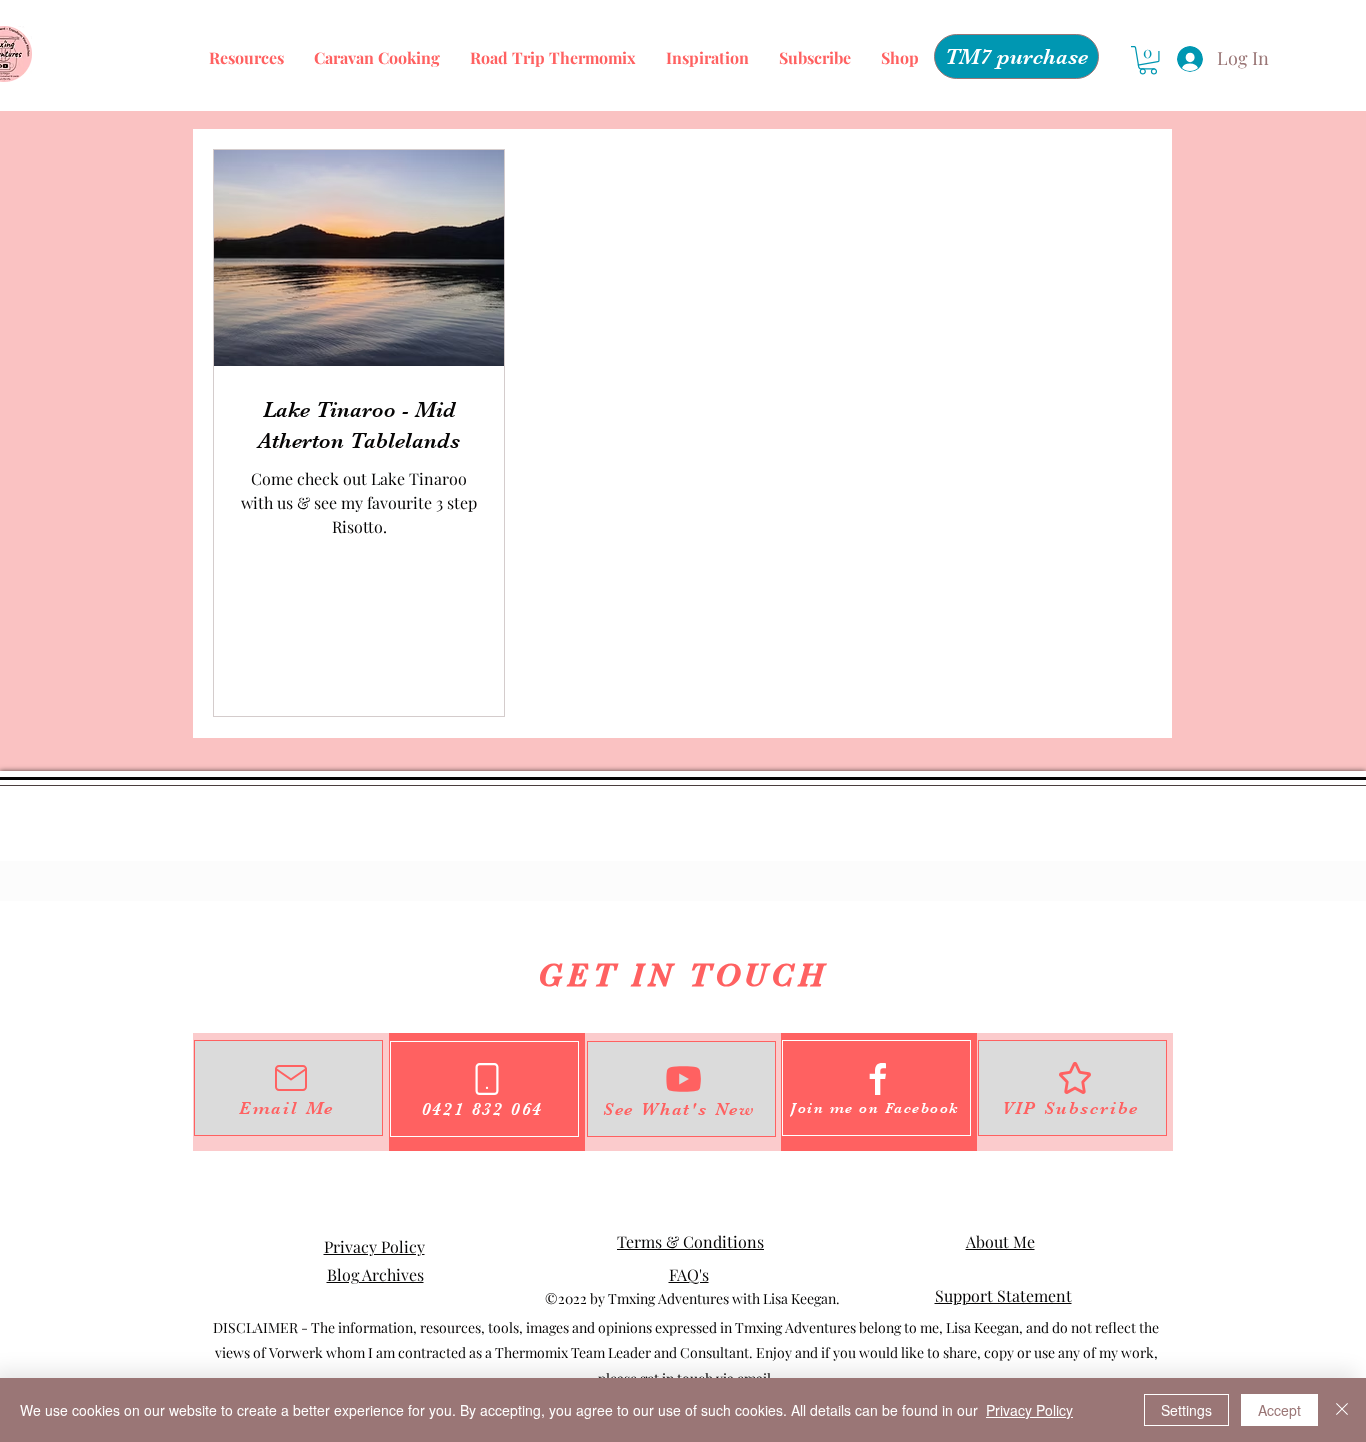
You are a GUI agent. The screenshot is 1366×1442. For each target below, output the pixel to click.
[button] (1148, 60)
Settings (1186, 1410)
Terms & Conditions (690, 1241)
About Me (1000, 1241)
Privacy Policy (374, 1246)
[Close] (1342, 1410)
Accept (1279, 1410)
